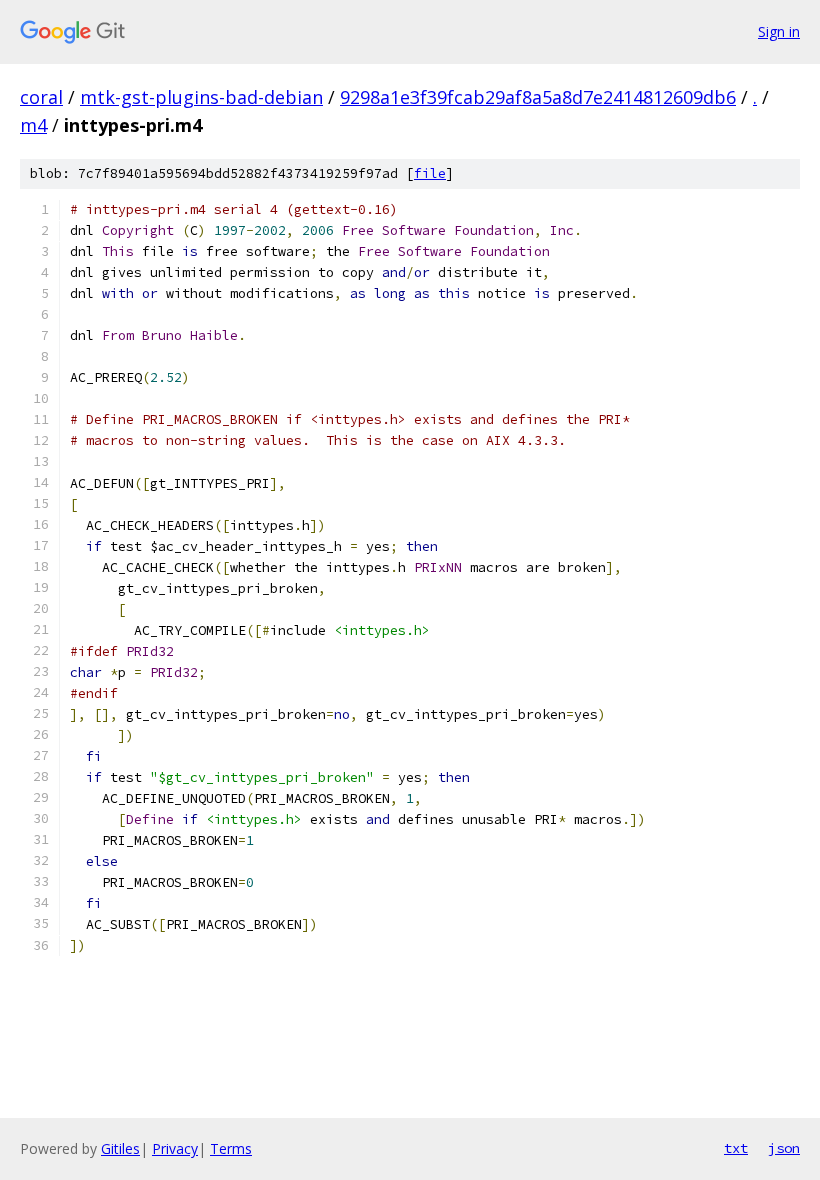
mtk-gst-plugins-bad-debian (201, 97)
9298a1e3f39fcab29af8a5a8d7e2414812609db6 (538, 97)
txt (736, 1148)
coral (41, 97)
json (784, 1148)
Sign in (779, 31)
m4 (33, 125)
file (430, 173)
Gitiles (120, 1148)
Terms (231, 1148)
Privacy (175, 1148)
